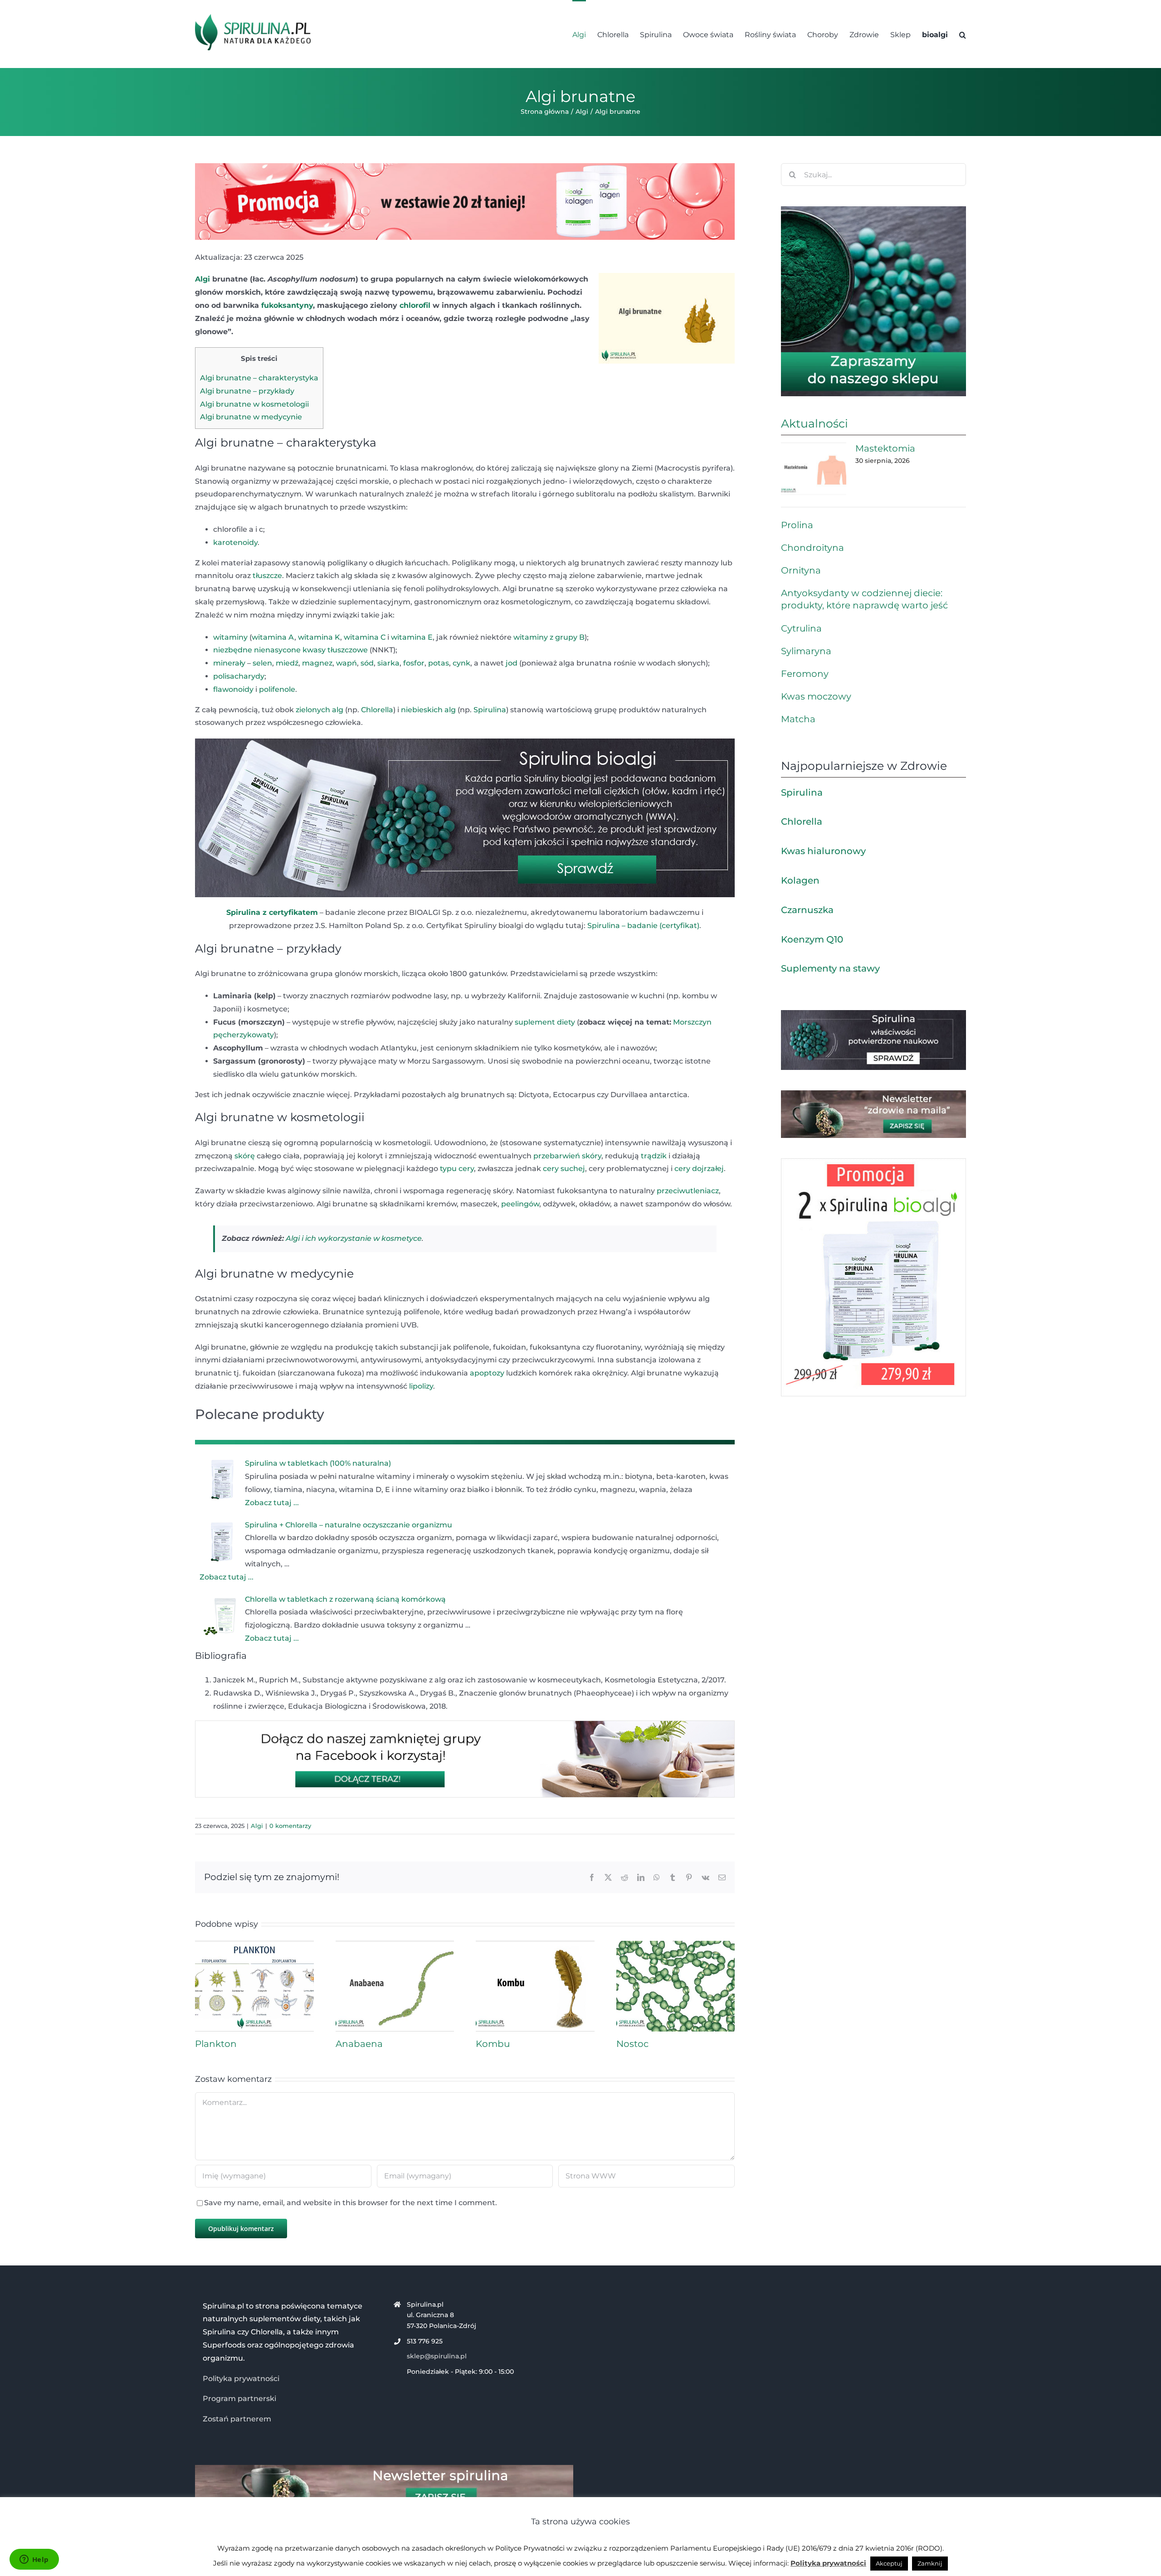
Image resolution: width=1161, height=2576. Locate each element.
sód (367, 663)
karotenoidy (235, 542)
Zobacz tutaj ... (272, 1503)
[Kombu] (535, 1945)
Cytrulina (801, 628)
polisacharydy (239, 676)
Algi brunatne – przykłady (247, 391)
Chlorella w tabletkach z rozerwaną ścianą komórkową (345, 1599)
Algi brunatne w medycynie (251, 417)
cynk (461, 663)
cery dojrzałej (699, 1169)
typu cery (457, 1169)
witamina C (365, 637)
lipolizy (421, 1386)
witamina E (412, 637)
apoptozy (487, 1373)
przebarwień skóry (567, 1156)
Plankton (216, 2044)
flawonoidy (233, 689)
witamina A (273, 637)
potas (439, 663)
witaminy (230, 637)
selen (262, 663)
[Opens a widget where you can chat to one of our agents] (34, 2560)
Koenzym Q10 (812, 939)
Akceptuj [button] (889, 2563)
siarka (388, 663)
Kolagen (800, 880)
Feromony (805, 674)
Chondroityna (812, 548)
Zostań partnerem (237, 2419)
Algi (202, 279)
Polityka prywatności (241, 2379)
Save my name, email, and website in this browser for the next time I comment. (351, 2203)
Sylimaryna (806, 651)
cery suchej (564, 1169)
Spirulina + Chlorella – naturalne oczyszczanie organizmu (349, 1525)
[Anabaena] (395, 1945)
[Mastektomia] (814, 469)
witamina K (319, 637)
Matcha (798, 719)
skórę (245, 1156)
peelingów (520, 1204)
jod (512, 663)
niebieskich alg (428, 710)
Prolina (797, 525)
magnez (317, 663)
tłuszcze (267, 576)
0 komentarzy (290, 1826)
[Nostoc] (676, 1945)
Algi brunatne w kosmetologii (254, 404)
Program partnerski (239, 2399)
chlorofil (415, 305)
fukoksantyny (287, 305)
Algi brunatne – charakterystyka (259, 378)
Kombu (493, 2044)
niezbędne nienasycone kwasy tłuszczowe (290, 650)
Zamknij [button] (930, 2563)
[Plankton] (254, 1945)
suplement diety (545, 1022)
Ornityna (801, 570)
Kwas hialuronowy (823, 851)
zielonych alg (320, 710)
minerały (229, 663)
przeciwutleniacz (688, 1191)
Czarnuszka (807, 910)
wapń (346, 663)
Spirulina (490, 710)
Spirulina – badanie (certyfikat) (643, 926)
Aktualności (815, 423)
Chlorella (377, 710)
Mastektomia (885, 448)
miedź (287, 663)
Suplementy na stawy (830, 968)
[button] (963, 34)
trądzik (654, 1156)
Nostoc (632, 2044)
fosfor (414, 663)
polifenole (277, 689)
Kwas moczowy (816, 696)
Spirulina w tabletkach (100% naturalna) (318, 1463)
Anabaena (359, 2044)
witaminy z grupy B (549, 637)
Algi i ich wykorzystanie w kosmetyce (354, 1238)
